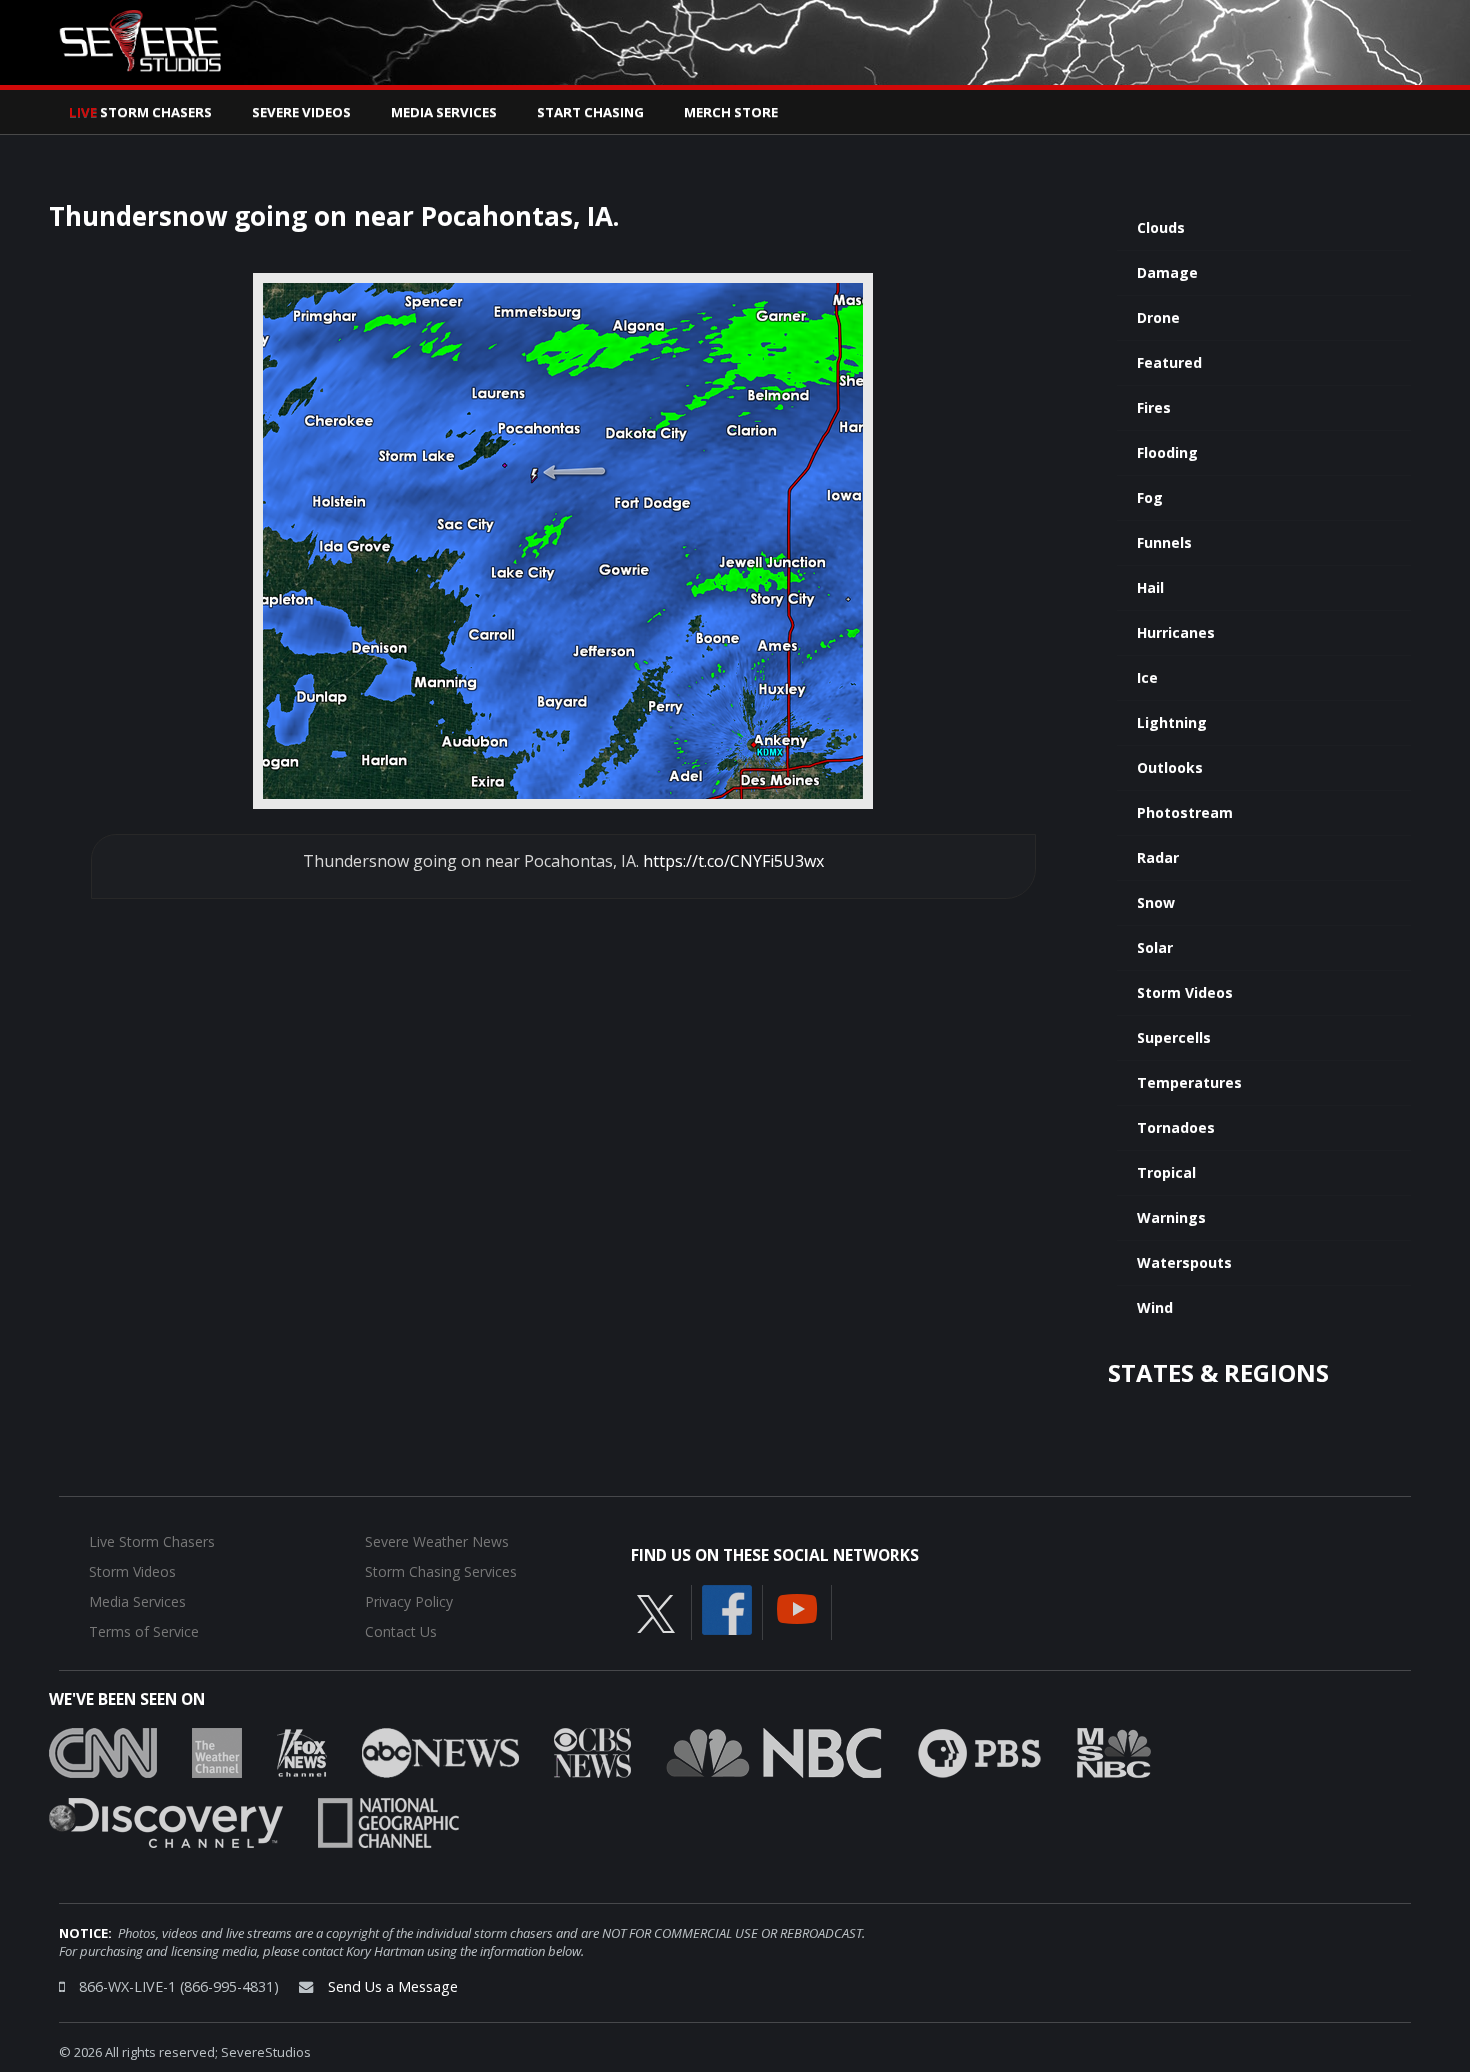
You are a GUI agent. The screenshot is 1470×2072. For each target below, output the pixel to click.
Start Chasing (590, 112)
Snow (1156, 902)
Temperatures (1189, 1082)
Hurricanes (1176, 632)
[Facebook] (727, 1608)
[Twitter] (656, 1612)
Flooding (1167, 452)
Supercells (1174, 1037)
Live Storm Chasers (152, 1541)
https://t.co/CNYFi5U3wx (733, 861)
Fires (1154, 407)
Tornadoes (1176, 1127)
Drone (1158, 317)
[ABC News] (440, 1751)
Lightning (1172, 722)
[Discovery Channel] (166, 1821)
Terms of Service (144, 1631)
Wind (1155, 1307)
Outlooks (1170, 767)
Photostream (1185, 812)
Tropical (1166, 1172)
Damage (1167, 272)
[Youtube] (797, 1607)
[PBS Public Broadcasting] (979, 1751)
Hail (1150, 587)
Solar (1155, 947)
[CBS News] (592, 1751)
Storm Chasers (140, 112)
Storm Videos (1185, 992)
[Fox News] (302, 1751)
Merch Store (731, 112)
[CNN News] (103, 1751)
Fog (1150, 497)
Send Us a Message (393, 1986)
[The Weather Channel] (217, 1751)
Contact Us (401, 1631)
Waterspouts (1184, 1262)
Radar (1158, 857)
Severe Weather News (437, 1541)
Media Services (444, 112)
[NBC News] (774, 1751)
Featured (1169, 362)
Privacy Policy (409, 1601)
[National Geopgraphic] (388, 1821)
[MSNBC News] (1114, 1751)
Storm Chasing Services (441, 1571)
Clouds (1161, 227)
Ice (1147, 677)
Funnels (1164, 542)
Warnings (1171, 1217)
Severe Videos (301, 112)
